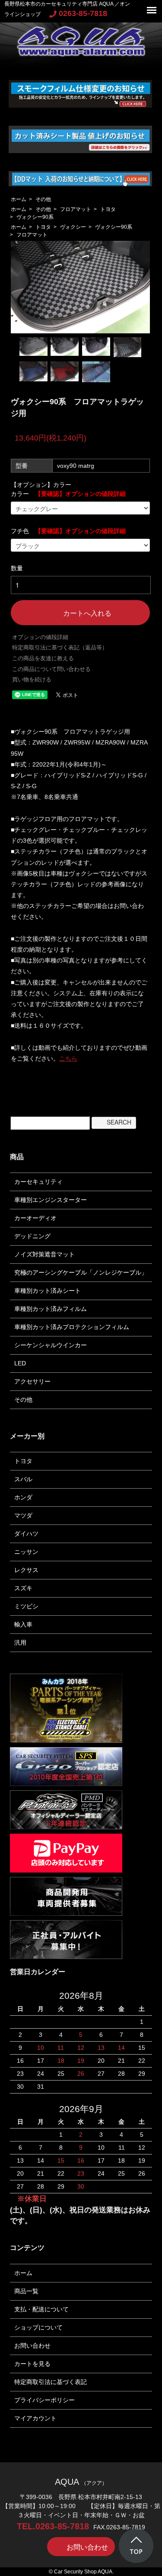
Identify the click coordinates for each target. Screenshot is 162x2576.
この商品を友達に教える (43, 658)
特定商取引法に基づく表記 (51, 2382)
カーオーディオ (35, 1218)
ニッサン (26, 1552)
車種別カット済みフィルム (51, 1309)
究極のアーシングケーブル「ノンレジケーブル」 (81, 1272)
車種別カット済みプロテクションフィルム (72, 1327)
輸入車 (23, 1624)
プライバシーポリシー (44, 2400)
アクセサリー (32, 1381)
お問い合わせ (32, 2346)
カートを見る (32, 2364)
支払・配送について (41, 2309)
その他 (43, 199)
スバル (23, 1479)
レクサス (26, 1570)
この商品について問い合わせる (51, 669)
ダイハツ (26, 1534)
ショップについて (38, 2327)
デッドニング (32, 1236)
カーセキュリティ (38, 1182)
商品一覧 (26, 2291)
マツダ (23, 1515)
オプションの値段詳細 (40, 637)
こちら (68, 1058)
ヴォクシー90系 (35, 217)
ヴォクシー (73, 227)
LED (20, 1363)
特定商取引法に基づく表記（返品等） (60, 647)
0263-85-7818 (83, 13)
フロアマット (76, 209)
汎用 (20, 1643)
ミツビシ (26, 1606)
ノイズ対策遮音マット (44, 1254)
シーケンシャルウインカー (51, 1345)
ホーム (19, 199)
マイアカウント (35, 2418)
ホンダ (23, 1497)
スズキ (23, 1588)
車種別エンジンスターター (51, 1200)
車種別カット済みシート (48, 1291)
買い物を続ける (32, 679)
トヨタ (108, 209)
